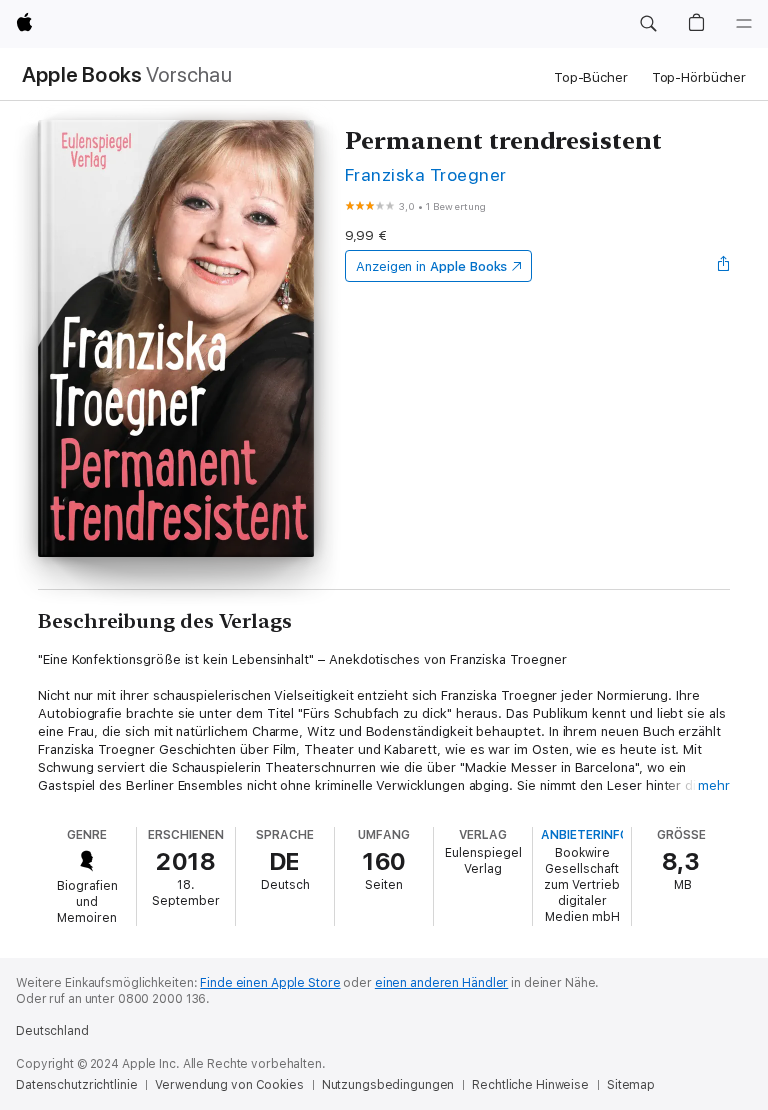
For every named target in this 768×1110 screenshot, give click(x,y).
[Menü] (744, 24)
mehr (714, 785)
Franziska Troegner (426, 174)
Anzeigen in (432, 266)
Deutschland (52, 1031)
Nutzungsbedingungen (388, 1085)
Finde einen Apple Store (270, 983)
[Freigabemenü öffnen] (724, 266)
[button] (648, 24)
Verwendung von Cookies (229, 1085)
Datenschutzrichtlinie (76, 1085)
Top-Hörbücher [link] (699, 77)
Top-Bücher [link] (591, 77)
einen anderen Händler (441, 983)
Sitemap (631, 1085)
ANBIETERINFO (585, 835)
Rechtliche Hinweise (530, 1085)
